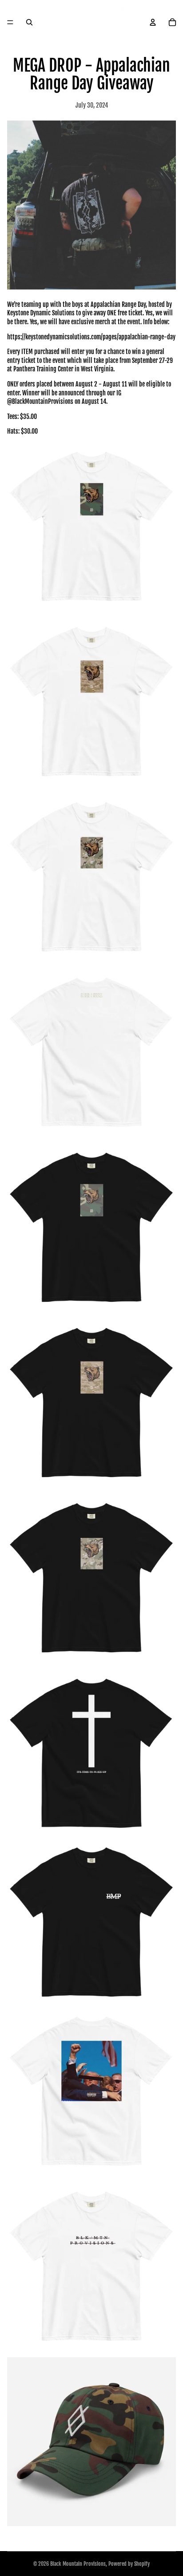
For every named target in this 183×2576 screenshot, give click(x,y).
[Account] (153, 22)
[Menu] (10, 22)
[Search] (29, 22)
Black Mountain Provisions (78, 2564)
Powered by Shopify (129, 2564)
